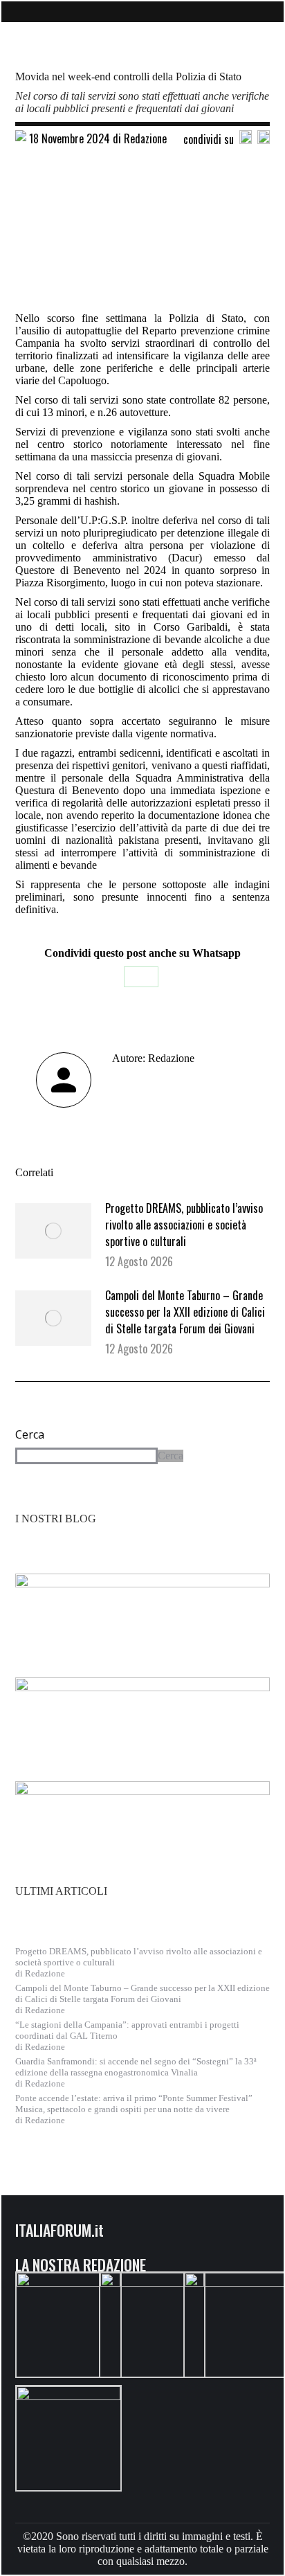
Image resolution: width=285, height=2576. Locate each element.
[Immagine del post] (53, 1231)
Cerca (30, 1434)
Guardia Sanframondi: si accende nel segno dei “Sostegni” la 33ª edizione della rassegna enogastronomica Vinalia (136, 2067)
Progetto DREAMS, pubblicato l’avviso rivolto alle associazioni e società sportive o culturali (184, 1225)
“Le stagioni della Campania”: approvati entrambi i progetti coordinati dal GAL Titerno (127, 2030)
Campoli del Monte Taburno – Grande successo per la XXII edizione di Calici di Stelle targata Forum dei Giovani (185, 1312)
